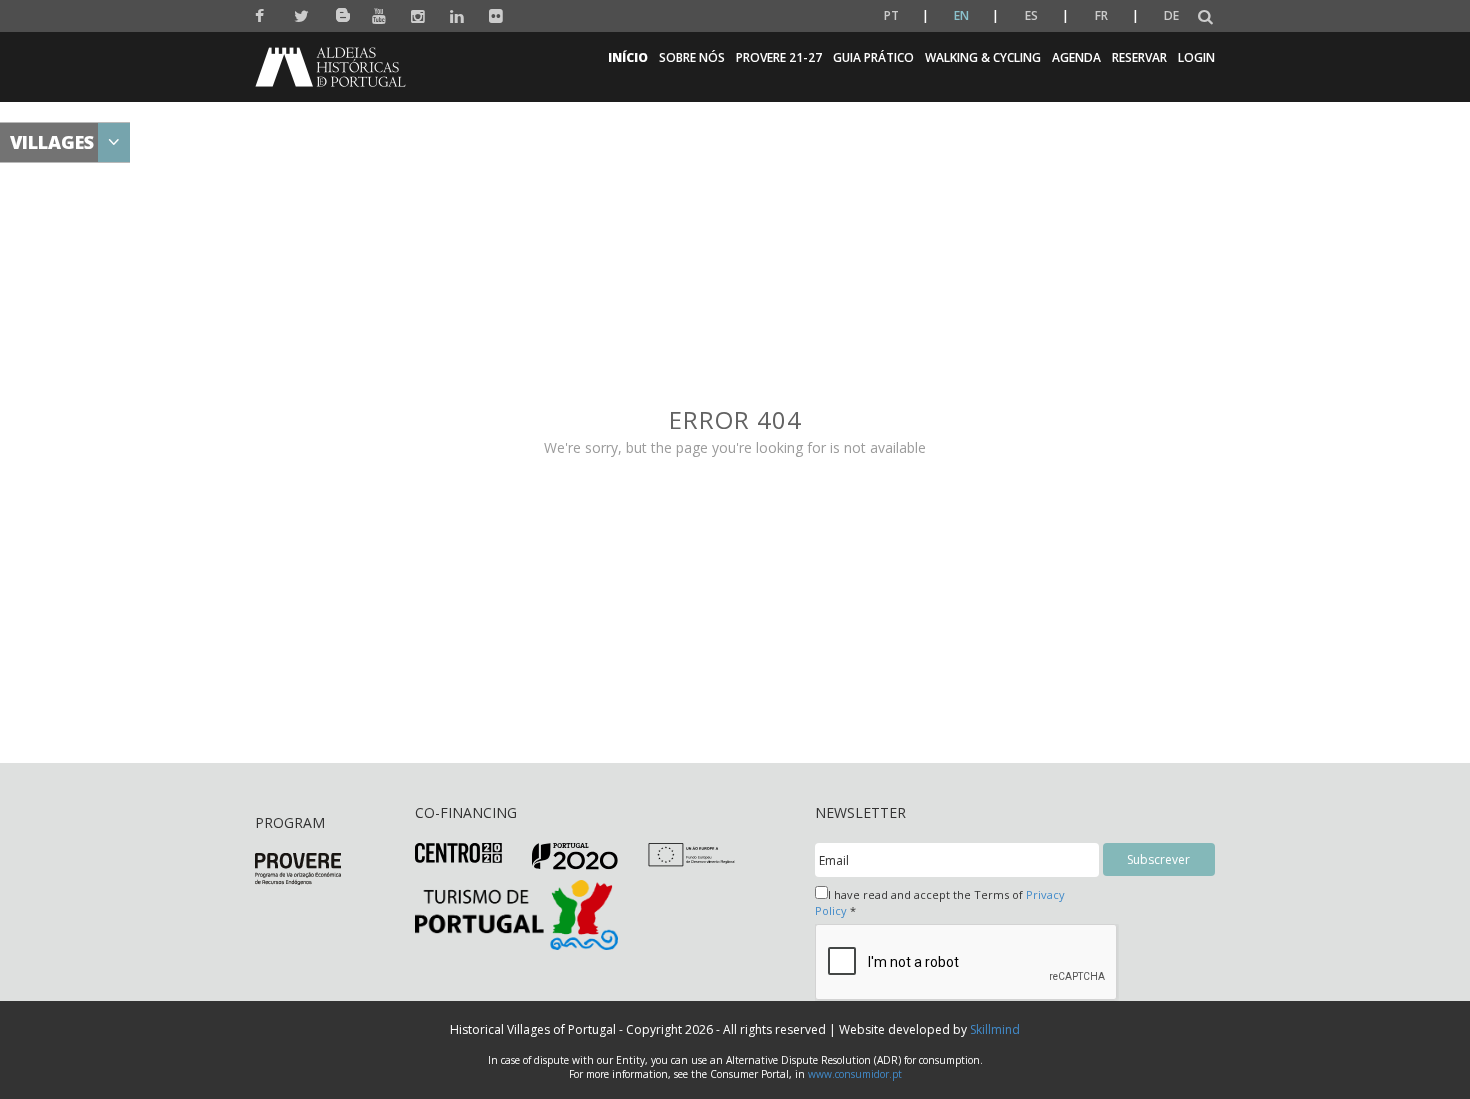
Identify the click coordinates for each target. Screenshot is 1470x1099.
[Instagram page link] (418, 16)
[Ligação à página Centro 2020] (458, 851)
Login (1196, 57)
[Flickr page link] (496, 16)
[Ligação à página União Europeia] (691, 853)
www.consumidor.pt (855, 1074)
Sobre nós (692, 57)
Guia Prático (873, 57)
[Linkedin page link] (457, 16)
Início (628, 57)
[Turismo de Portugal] (516, 913)
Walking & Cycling (983, 57)
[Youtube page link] (379, 16)
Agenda (1076, 57)
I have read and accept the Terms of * (940, 902)
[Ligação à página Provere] (298, 867)
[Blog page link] (340, 11)
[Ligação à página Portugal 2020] (575, 855)
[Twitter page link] (301, 16)
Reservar (1139, 57)
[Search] (1205, 17)
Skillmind (995, 1029)
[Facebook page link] (262, 16)
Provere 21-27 (779, 57)
